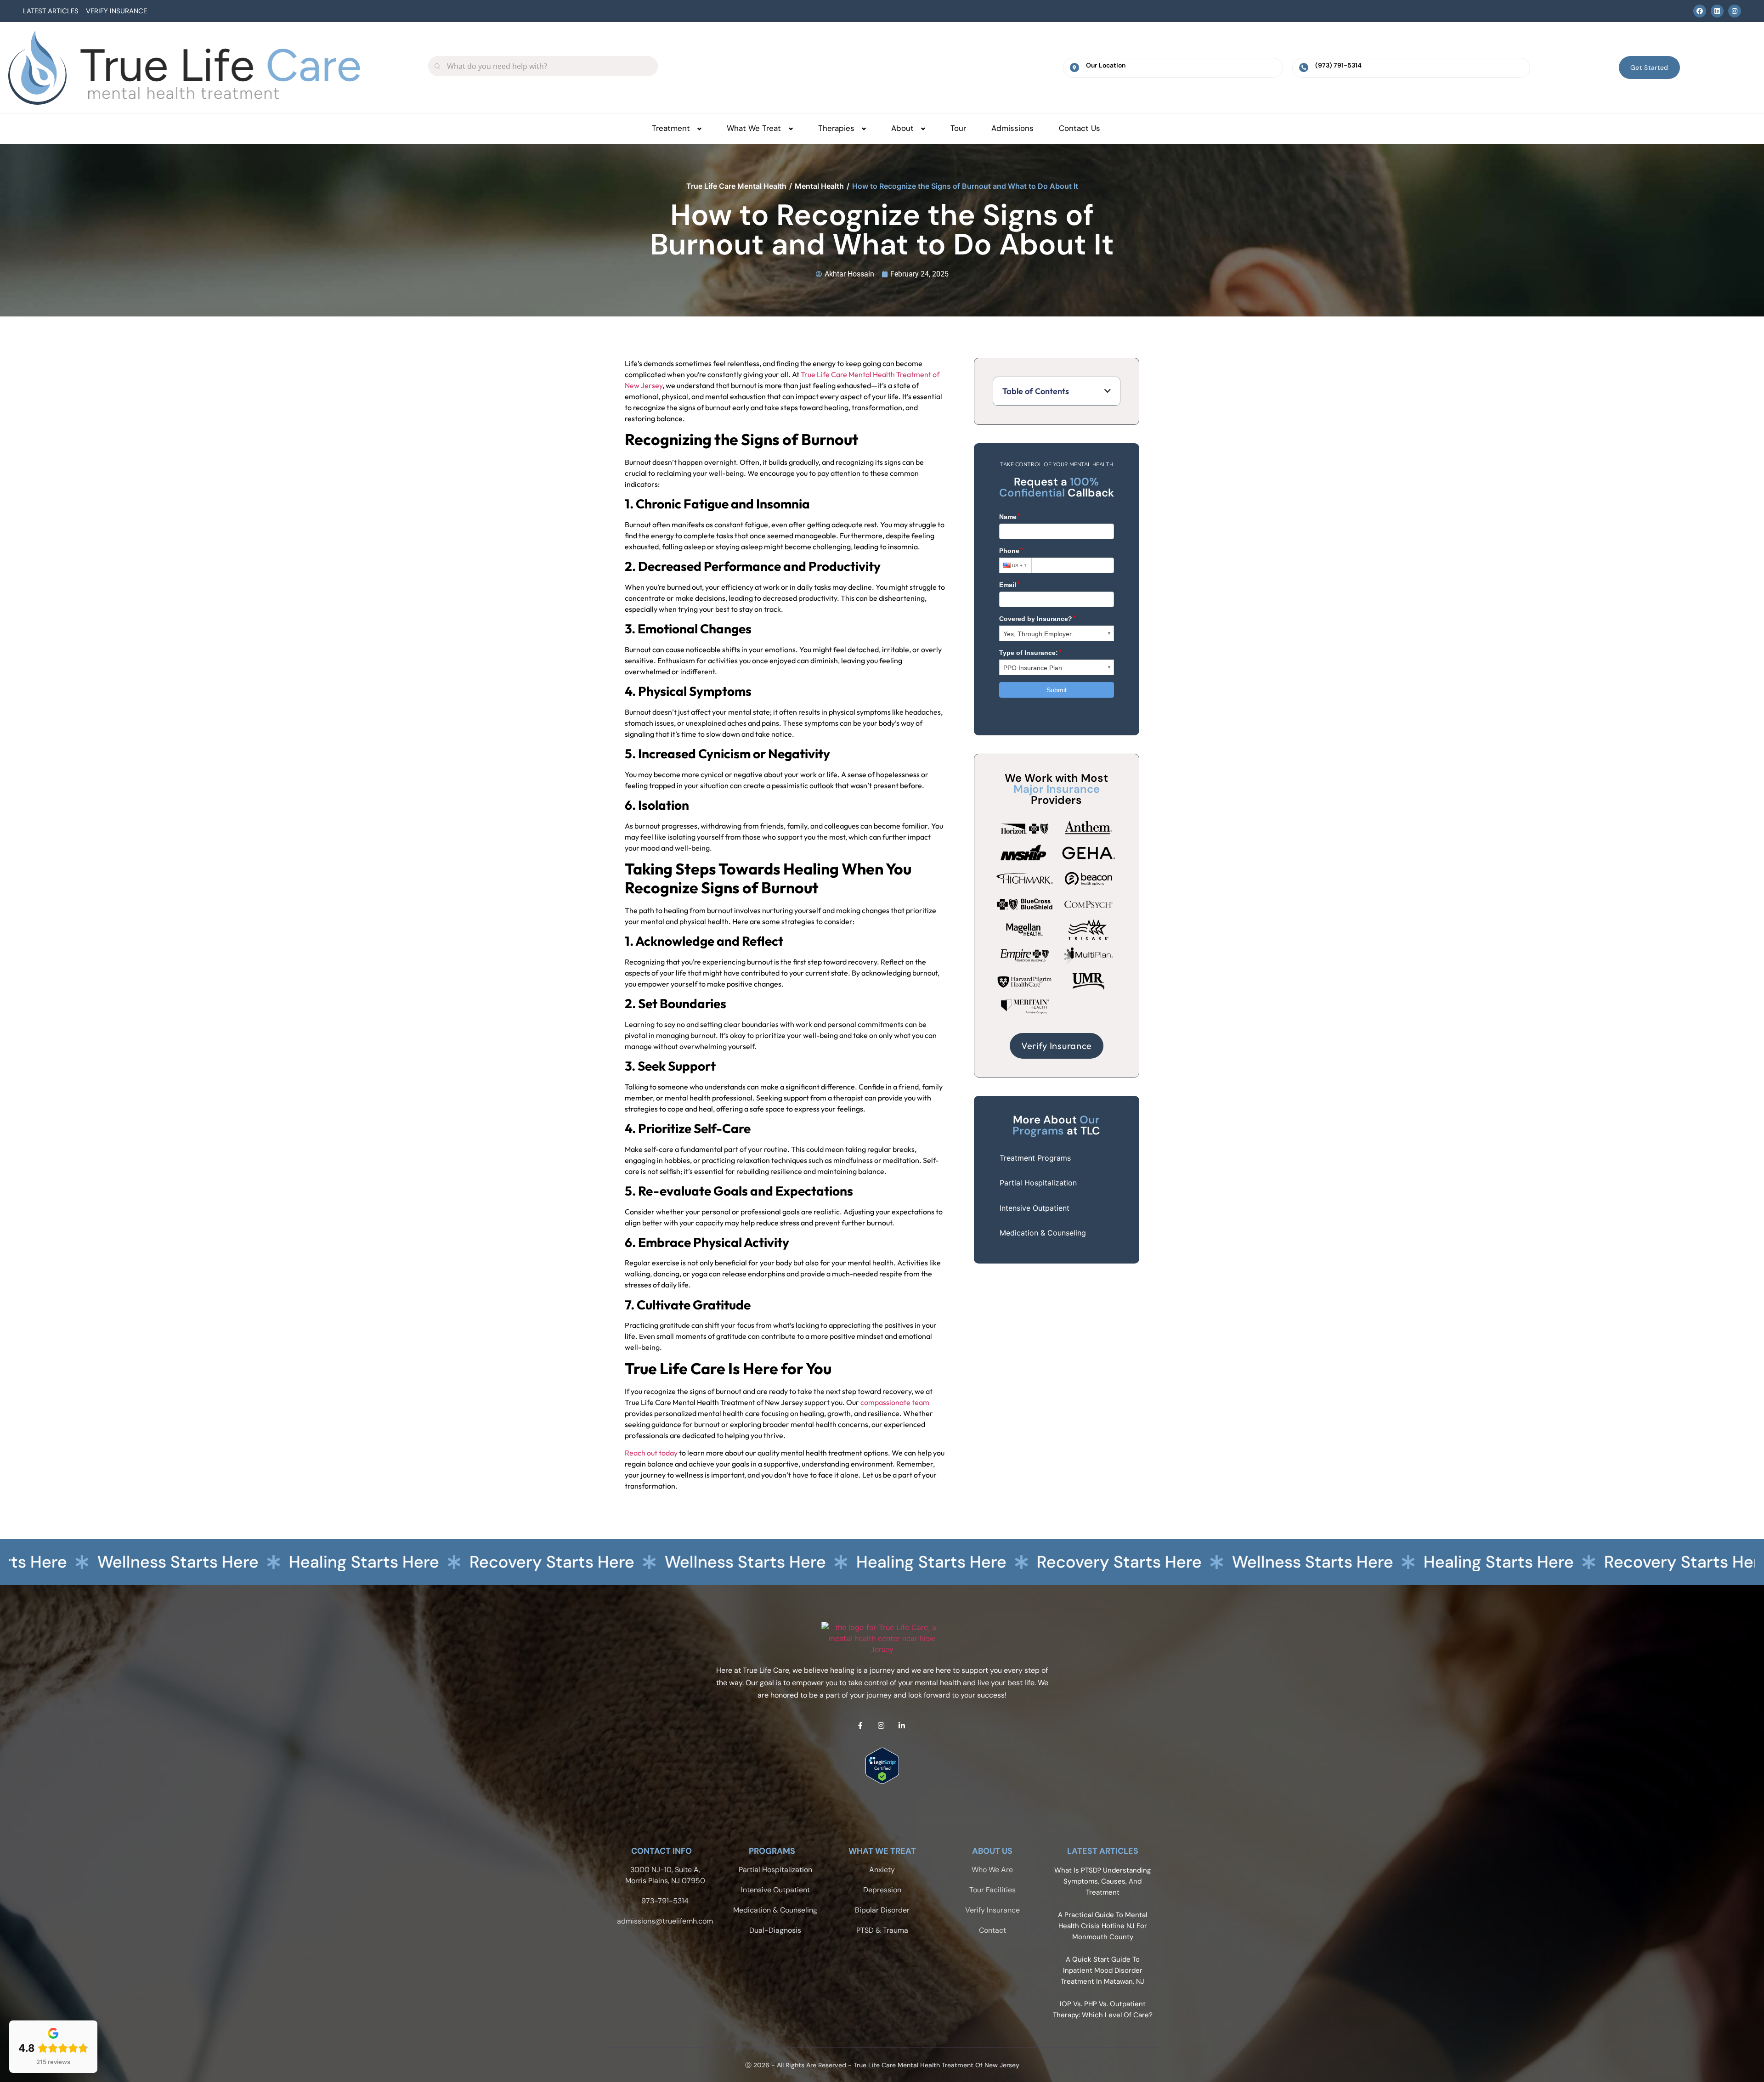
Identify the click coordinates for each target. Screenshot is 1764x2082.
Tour (958, 128)
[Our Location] (1074, 68)
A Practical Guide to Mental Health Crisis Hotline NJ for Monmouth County (1102, 1926)
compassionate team (895, 1402)
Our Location (1106, 65)
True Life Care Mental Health (736, 186)
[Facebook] (1700, 11)
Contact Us (1080, 128)
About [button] (902, 128)
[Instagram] (1735, 11)
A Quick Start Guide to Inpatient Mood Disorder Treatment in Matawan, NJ (1102, 1970)
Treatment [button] (671, 128)
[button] (1108, 391)
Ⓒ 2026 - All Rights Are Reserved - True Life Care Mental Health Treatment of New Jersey (882, 2065)
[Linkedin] (1717, 11)
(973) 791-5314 (1338, 65)
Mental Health (819, 186)
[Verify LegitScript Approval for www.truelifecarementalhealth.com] (882, 1781)
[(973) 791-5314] (1304, 68)
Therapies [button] (836, 128)
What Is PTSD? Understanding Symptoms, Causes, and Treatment (1102, 1881)
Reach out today (651, 1453)
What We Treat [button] (754, 128)
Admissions (1012, 128)
